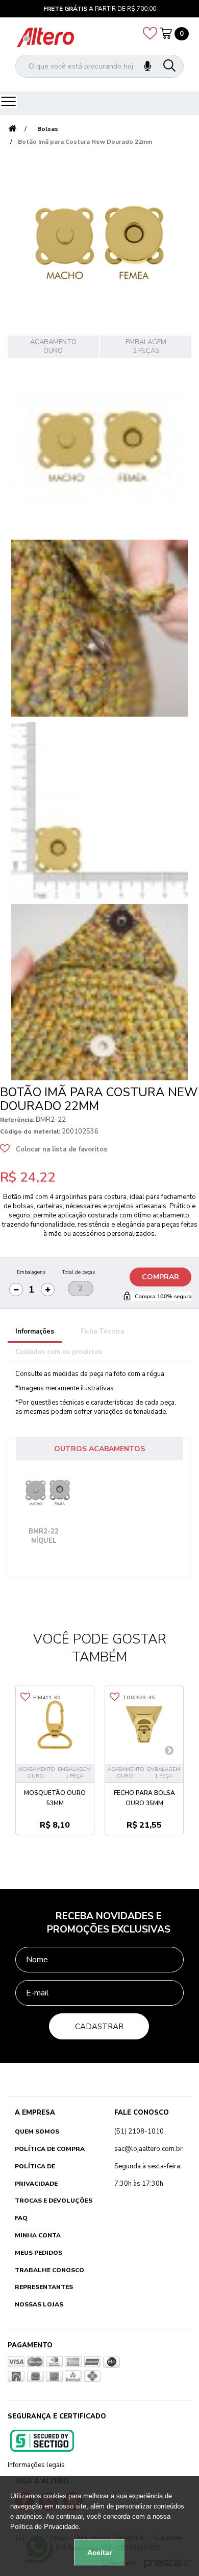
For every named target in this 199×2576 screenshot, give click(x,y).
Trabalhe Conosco (49, 2270)
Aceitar (99, 2552)
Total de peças (78, 1272)
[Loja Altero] (45, 37)
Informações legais (36, 2465)
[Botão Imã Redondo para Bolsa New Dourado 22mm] (99, 447)
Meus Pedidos (39, 2253)
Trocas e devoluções (54, 2201)
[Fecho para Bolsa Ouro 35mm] (144, 1725)
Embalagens (31, 1272)
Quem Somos (37, 2131)
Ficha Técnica (102, 1331)
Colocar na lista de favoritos (61, 1149)
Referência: (17, 1120)
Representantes (44, 2287)
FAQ (21, 2218)
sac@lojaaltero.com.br (148, 2149)
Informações (35, 1331)
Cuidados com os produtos (59, 1352)
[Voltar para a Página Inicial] (12, 129)
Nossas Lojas (39, 2304)
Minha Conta (38, 2235)
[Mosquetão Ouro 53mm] (55, 1725)
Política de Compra (50, 2149)
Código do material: (30, 1131)
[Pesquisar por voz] (147, 66)
